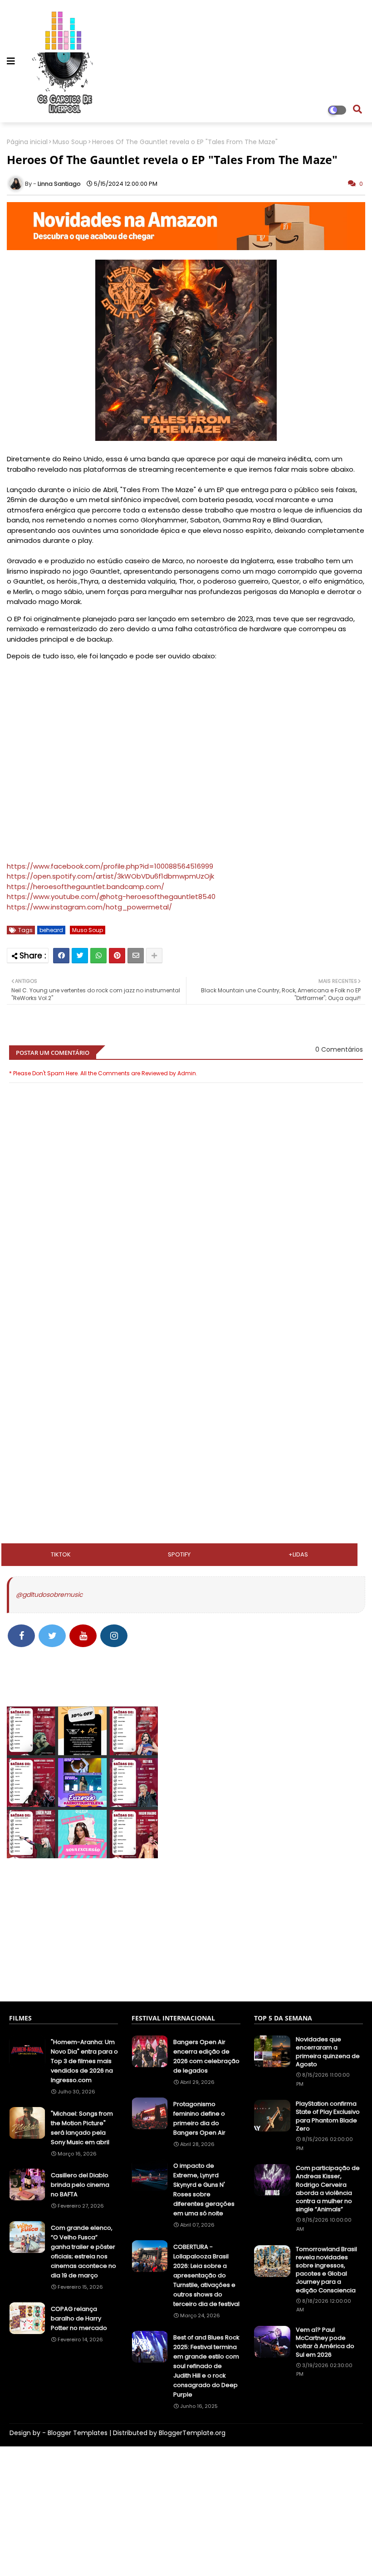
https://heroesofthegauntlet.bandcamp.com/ (86, 887)
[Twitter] (80, 956)
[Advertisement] (186, 1352)
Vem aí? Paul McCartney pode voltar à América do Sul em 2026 (325, 2342)
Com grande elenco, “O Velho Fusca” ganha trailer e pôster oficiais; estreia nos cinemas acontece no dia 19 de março (83, 2252)
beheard (51, 930)
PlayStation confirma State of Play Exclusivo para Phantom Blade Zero (328, 2116)
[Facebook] (61, 956)
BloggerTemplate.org (192, 2433)
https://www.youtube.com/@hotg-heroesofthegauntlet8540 (111, 897)
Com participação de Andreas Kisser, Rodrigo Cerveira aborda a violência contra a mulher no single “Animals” (328, 2189)
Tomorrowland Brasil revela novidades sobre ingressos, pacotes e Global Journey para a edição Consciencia (326, 2270)
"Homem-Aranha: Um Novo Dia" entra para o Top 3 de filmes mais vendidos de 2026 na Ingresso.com (84, 2061)
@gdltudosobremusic (49, 1595)
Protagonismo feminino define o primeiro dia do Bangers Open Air (199, 2118)
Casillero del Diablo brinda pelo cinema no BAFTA (80, 2185)
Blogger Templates (78, 2433)
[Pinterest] (117, 956)
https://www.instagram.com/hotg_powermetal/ (89, 907)
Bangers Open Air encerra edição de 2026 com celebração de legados (206, 2056)
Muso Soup (70, 142)
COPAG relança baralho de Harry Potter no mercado (79, 2318)
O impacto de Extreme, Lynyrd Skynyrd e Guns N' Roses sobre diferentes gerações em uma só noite (204, 2189)
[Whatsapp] (98, 956)
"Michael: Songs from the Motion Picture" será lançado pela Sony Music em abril (82, 2128)
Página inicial (27, 142)
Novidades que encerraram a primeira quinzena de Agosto (328, 2052)
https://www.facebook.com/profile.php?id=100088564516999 (110, 866)
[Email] (136, 956)
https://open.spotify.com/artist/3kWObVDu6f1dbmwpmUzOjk (110, 876)
